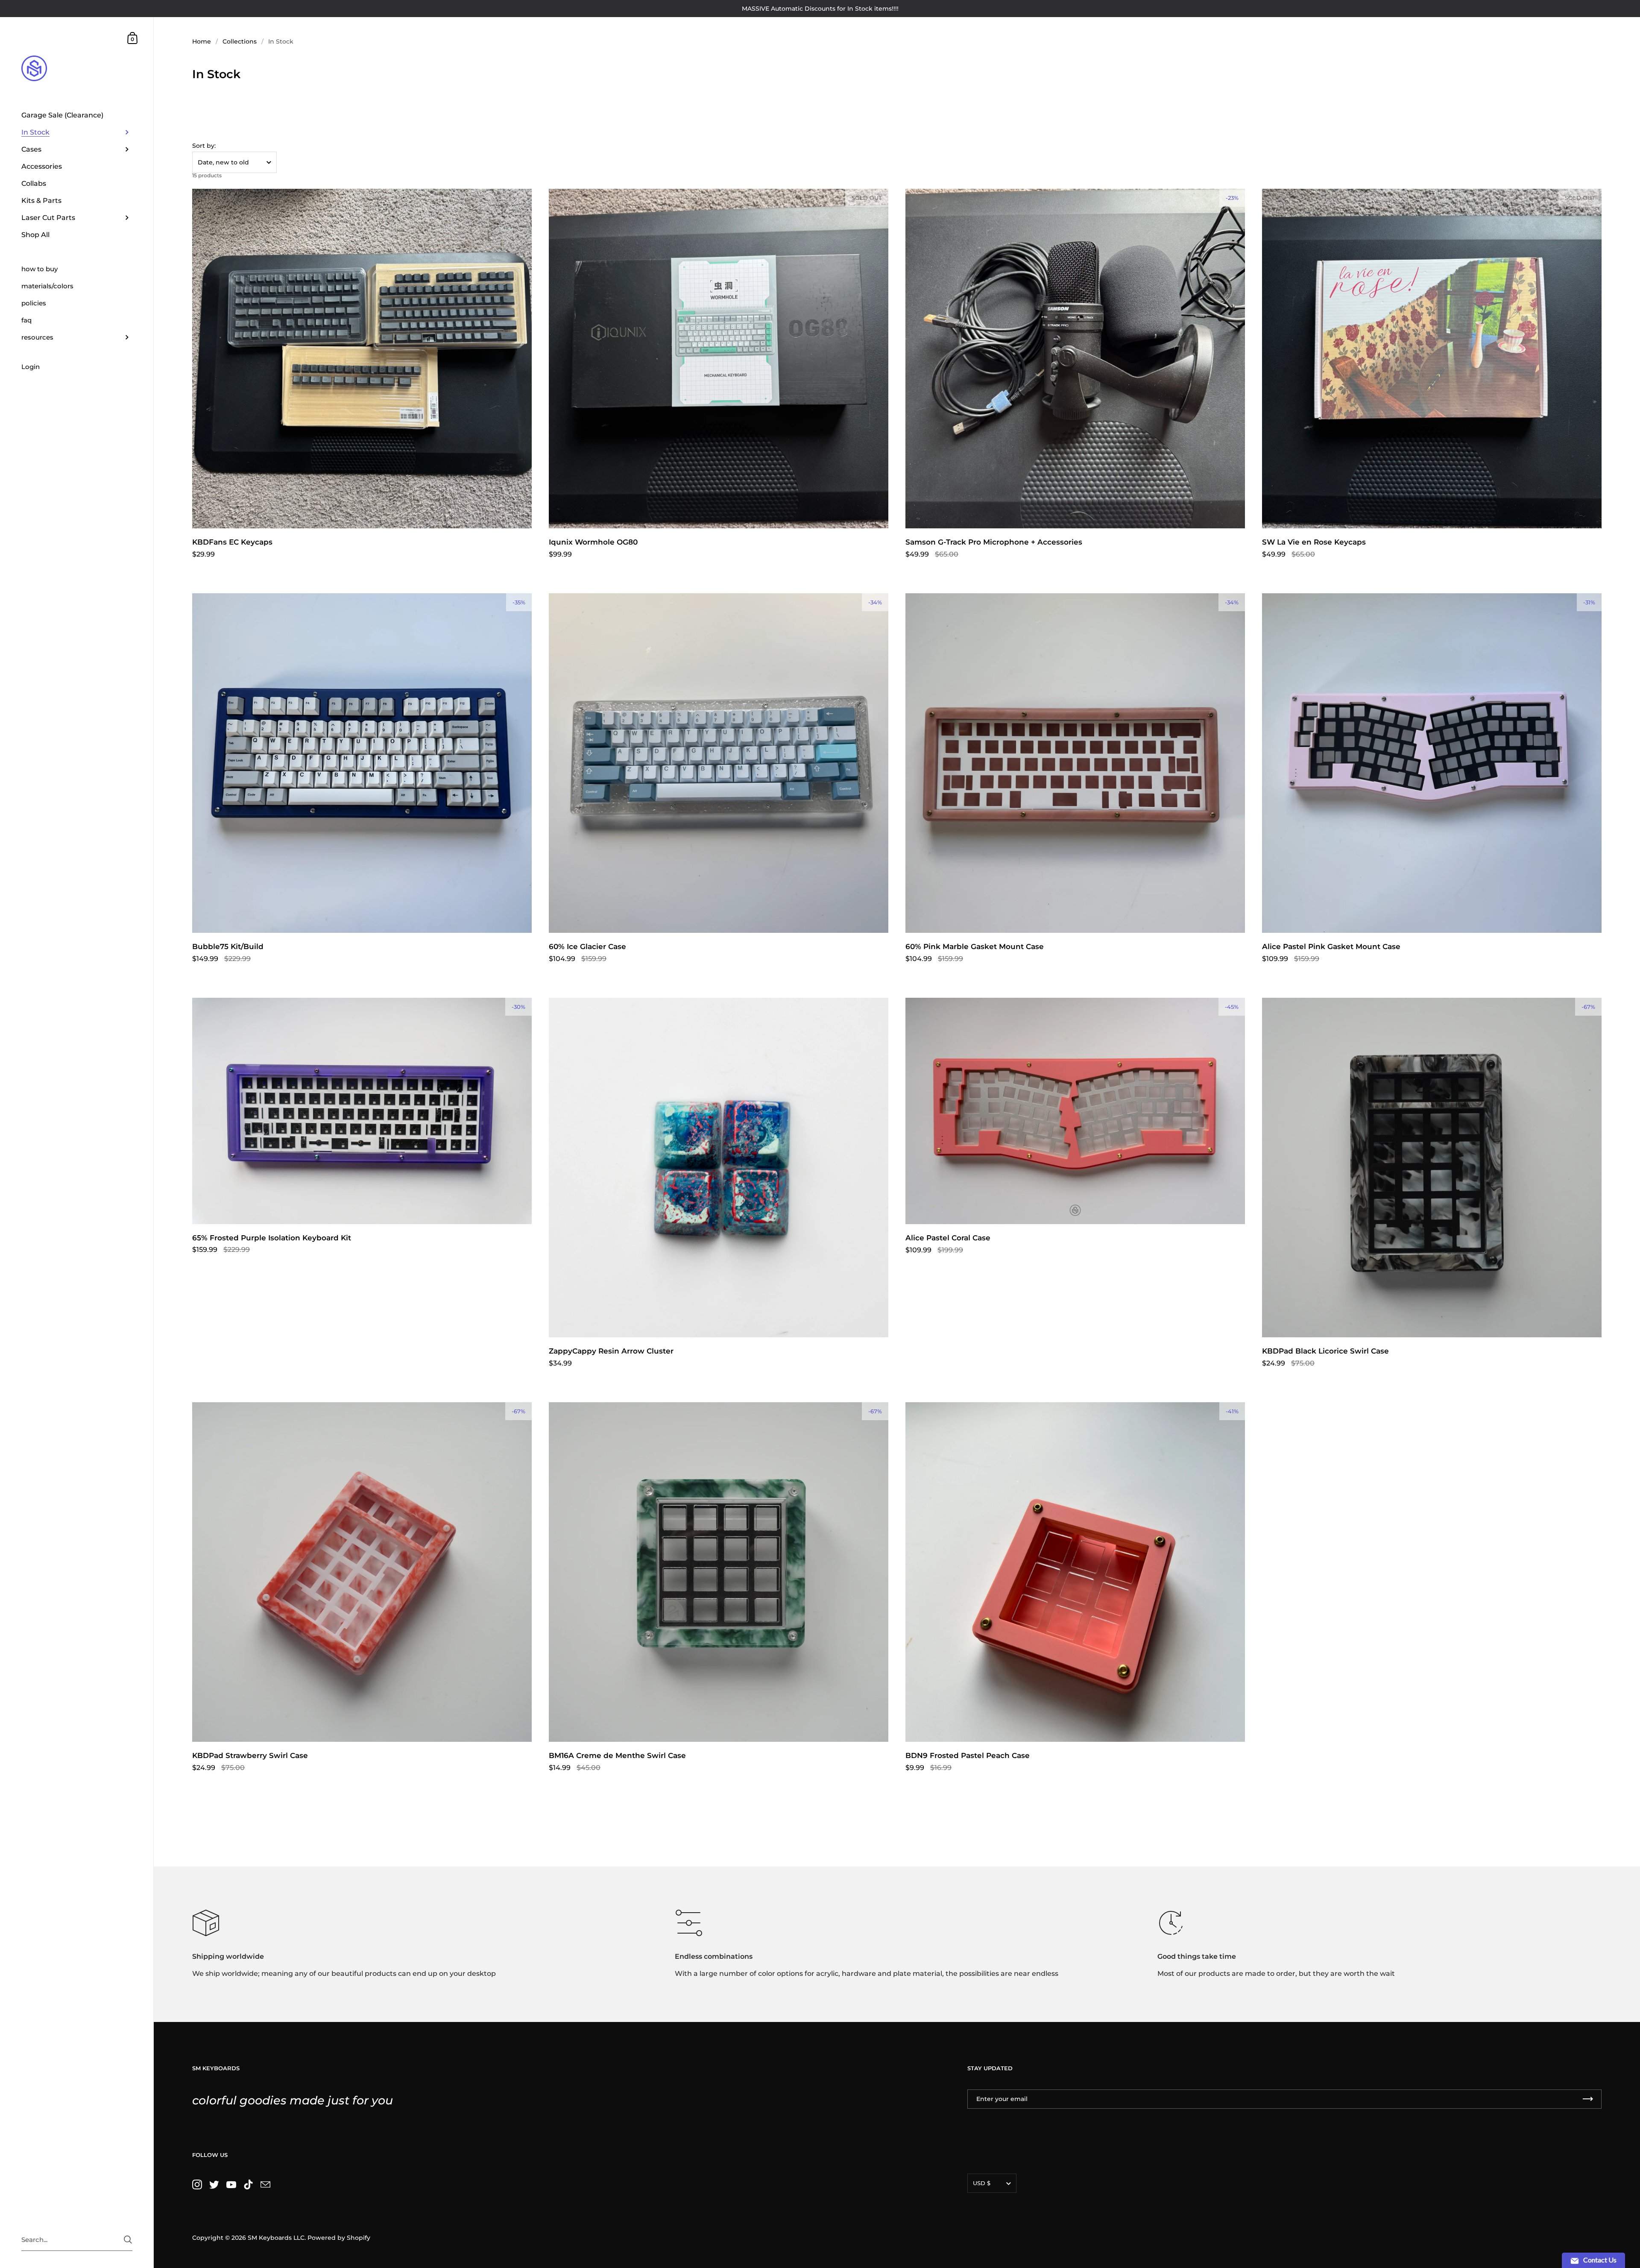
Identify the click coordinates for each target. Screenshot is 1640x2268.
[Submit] (128, 2240)
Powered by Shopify (339, 2238)
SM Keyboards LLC (276, 2238)
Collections (240, 41)
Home (202, 41)
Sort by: (204, 146)
